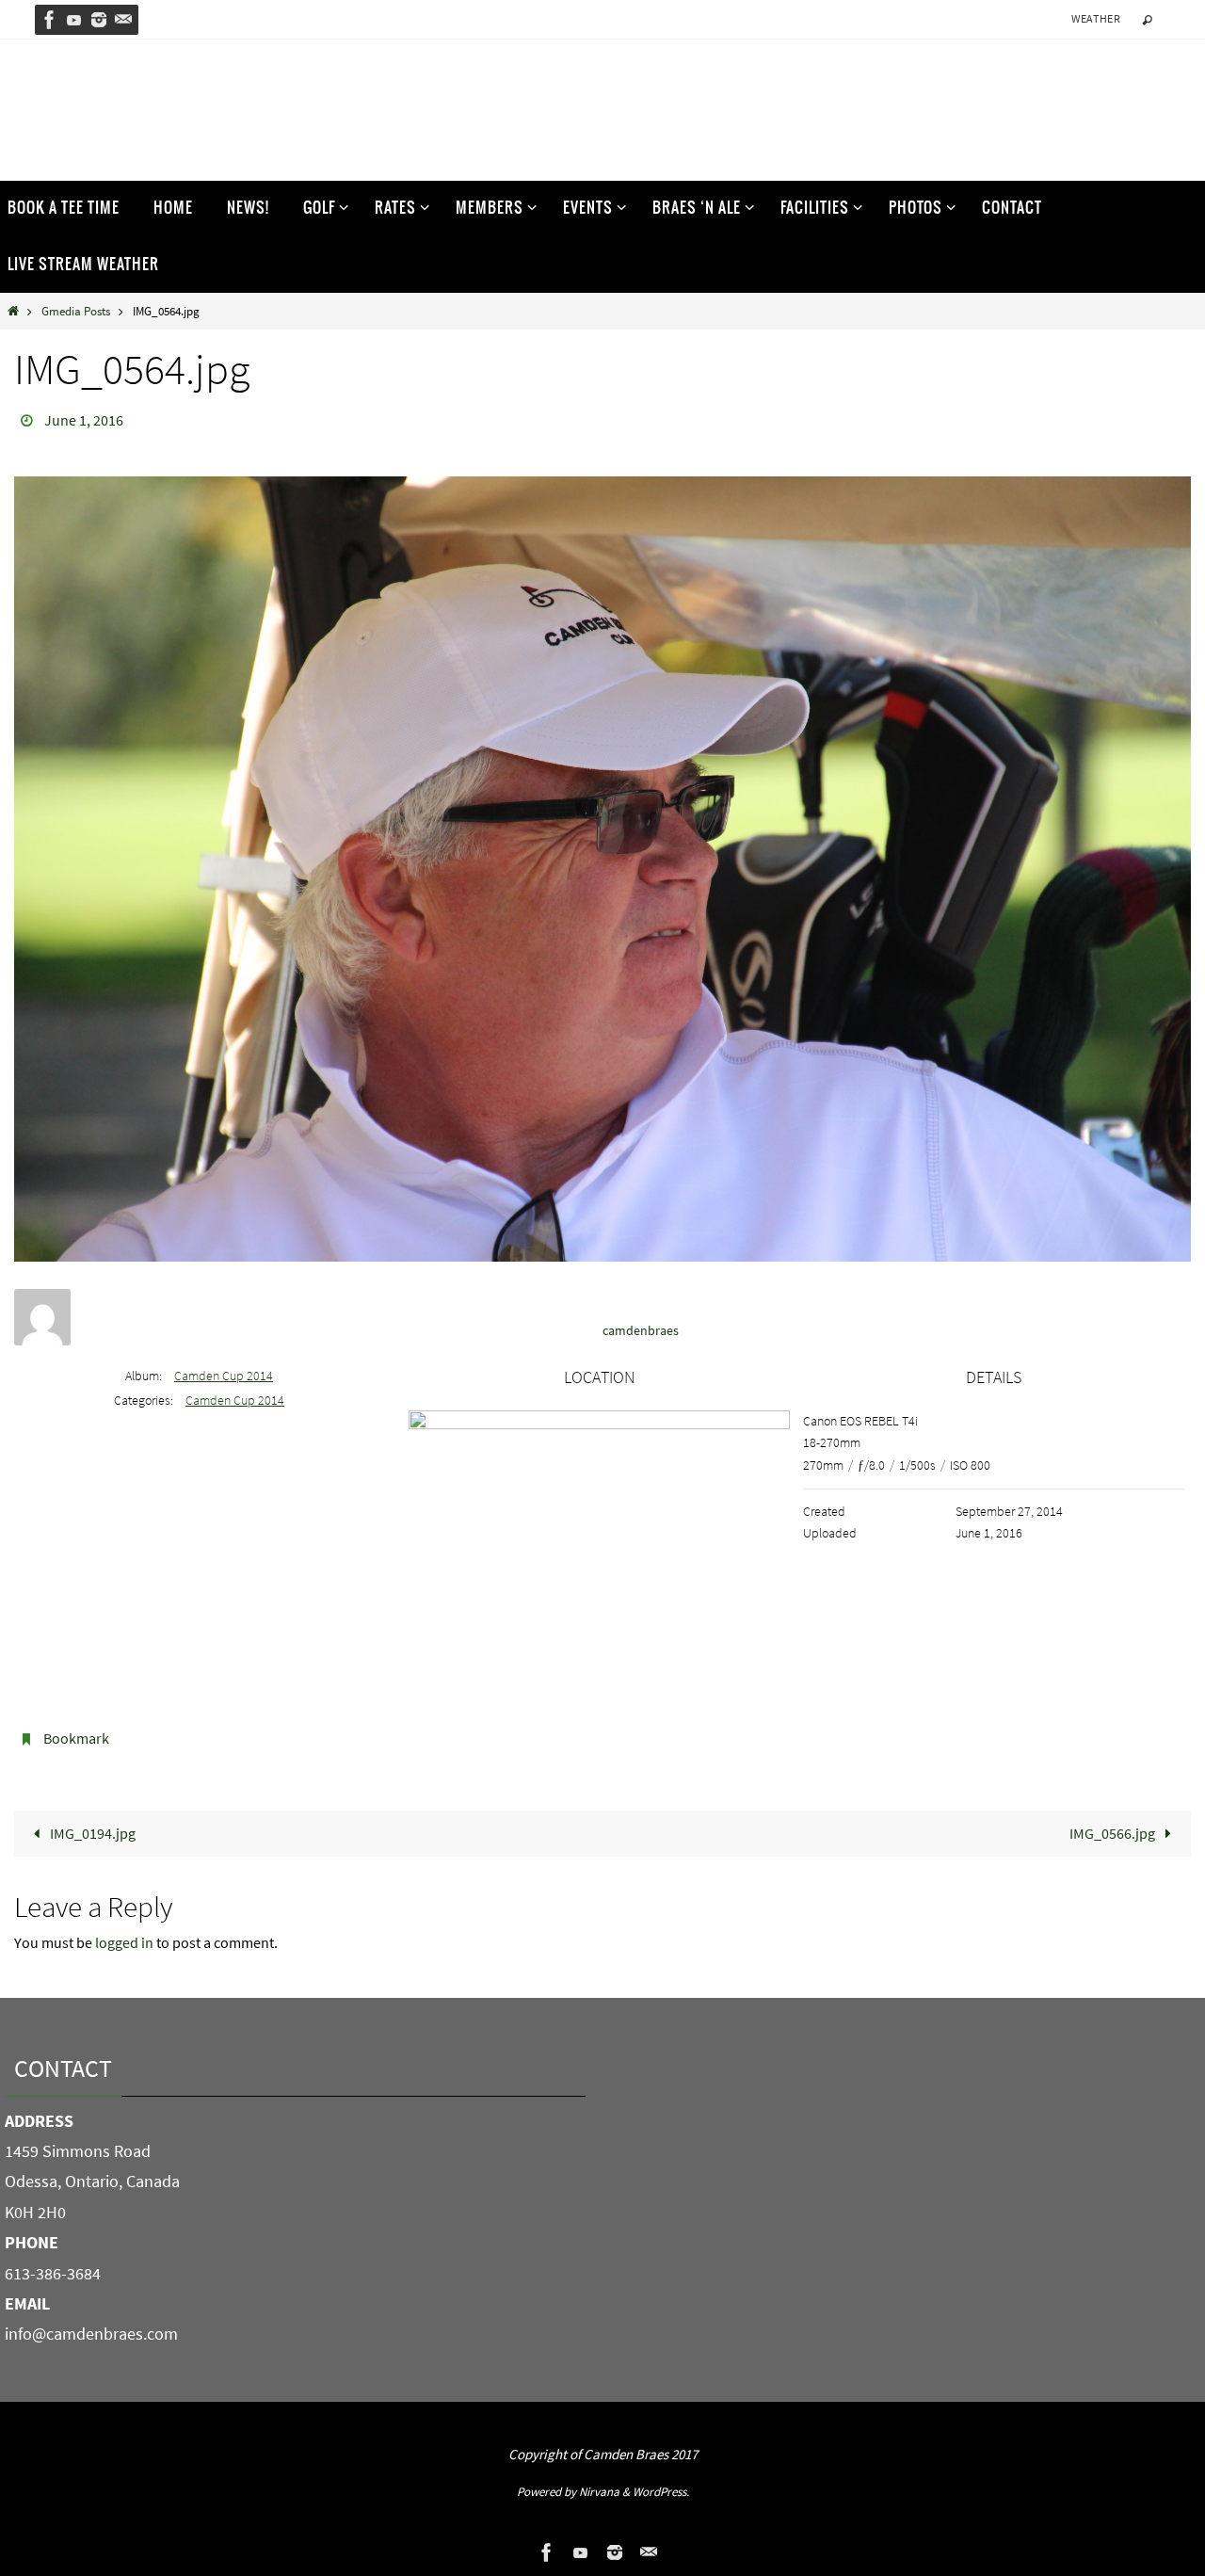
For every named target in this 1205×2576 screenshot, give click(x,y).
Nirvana (599, 2492)
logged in (124, 1942)
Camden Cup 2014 (224, 1376)
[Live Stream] (74, 20)
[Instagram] (99, 20)
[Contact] (123, 20)
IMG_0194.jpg (91, 1833)
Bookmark (76, 1738)
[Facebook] (50, 20)
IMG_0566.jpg (1114, 1833)
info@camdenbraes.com (91, 2334)
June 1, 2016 (84, 420)
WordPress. (661, 2492)
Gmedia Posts (76, 311)
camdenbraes (641, 1330)
